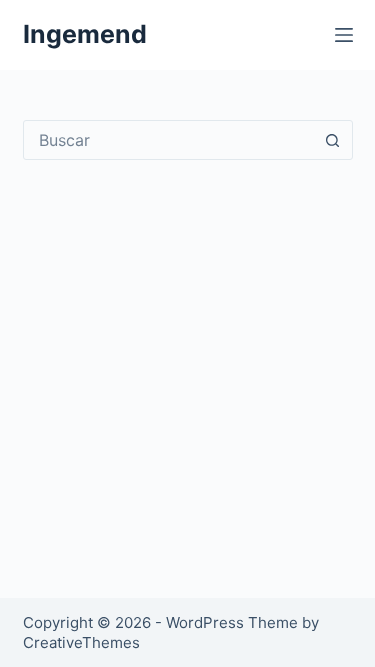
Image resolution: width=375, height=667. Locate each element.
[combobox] (169, 140)
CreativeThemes (81, 642)
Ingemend (85, 34)
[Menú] (344, 35)
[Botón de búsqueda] (333, 140)
